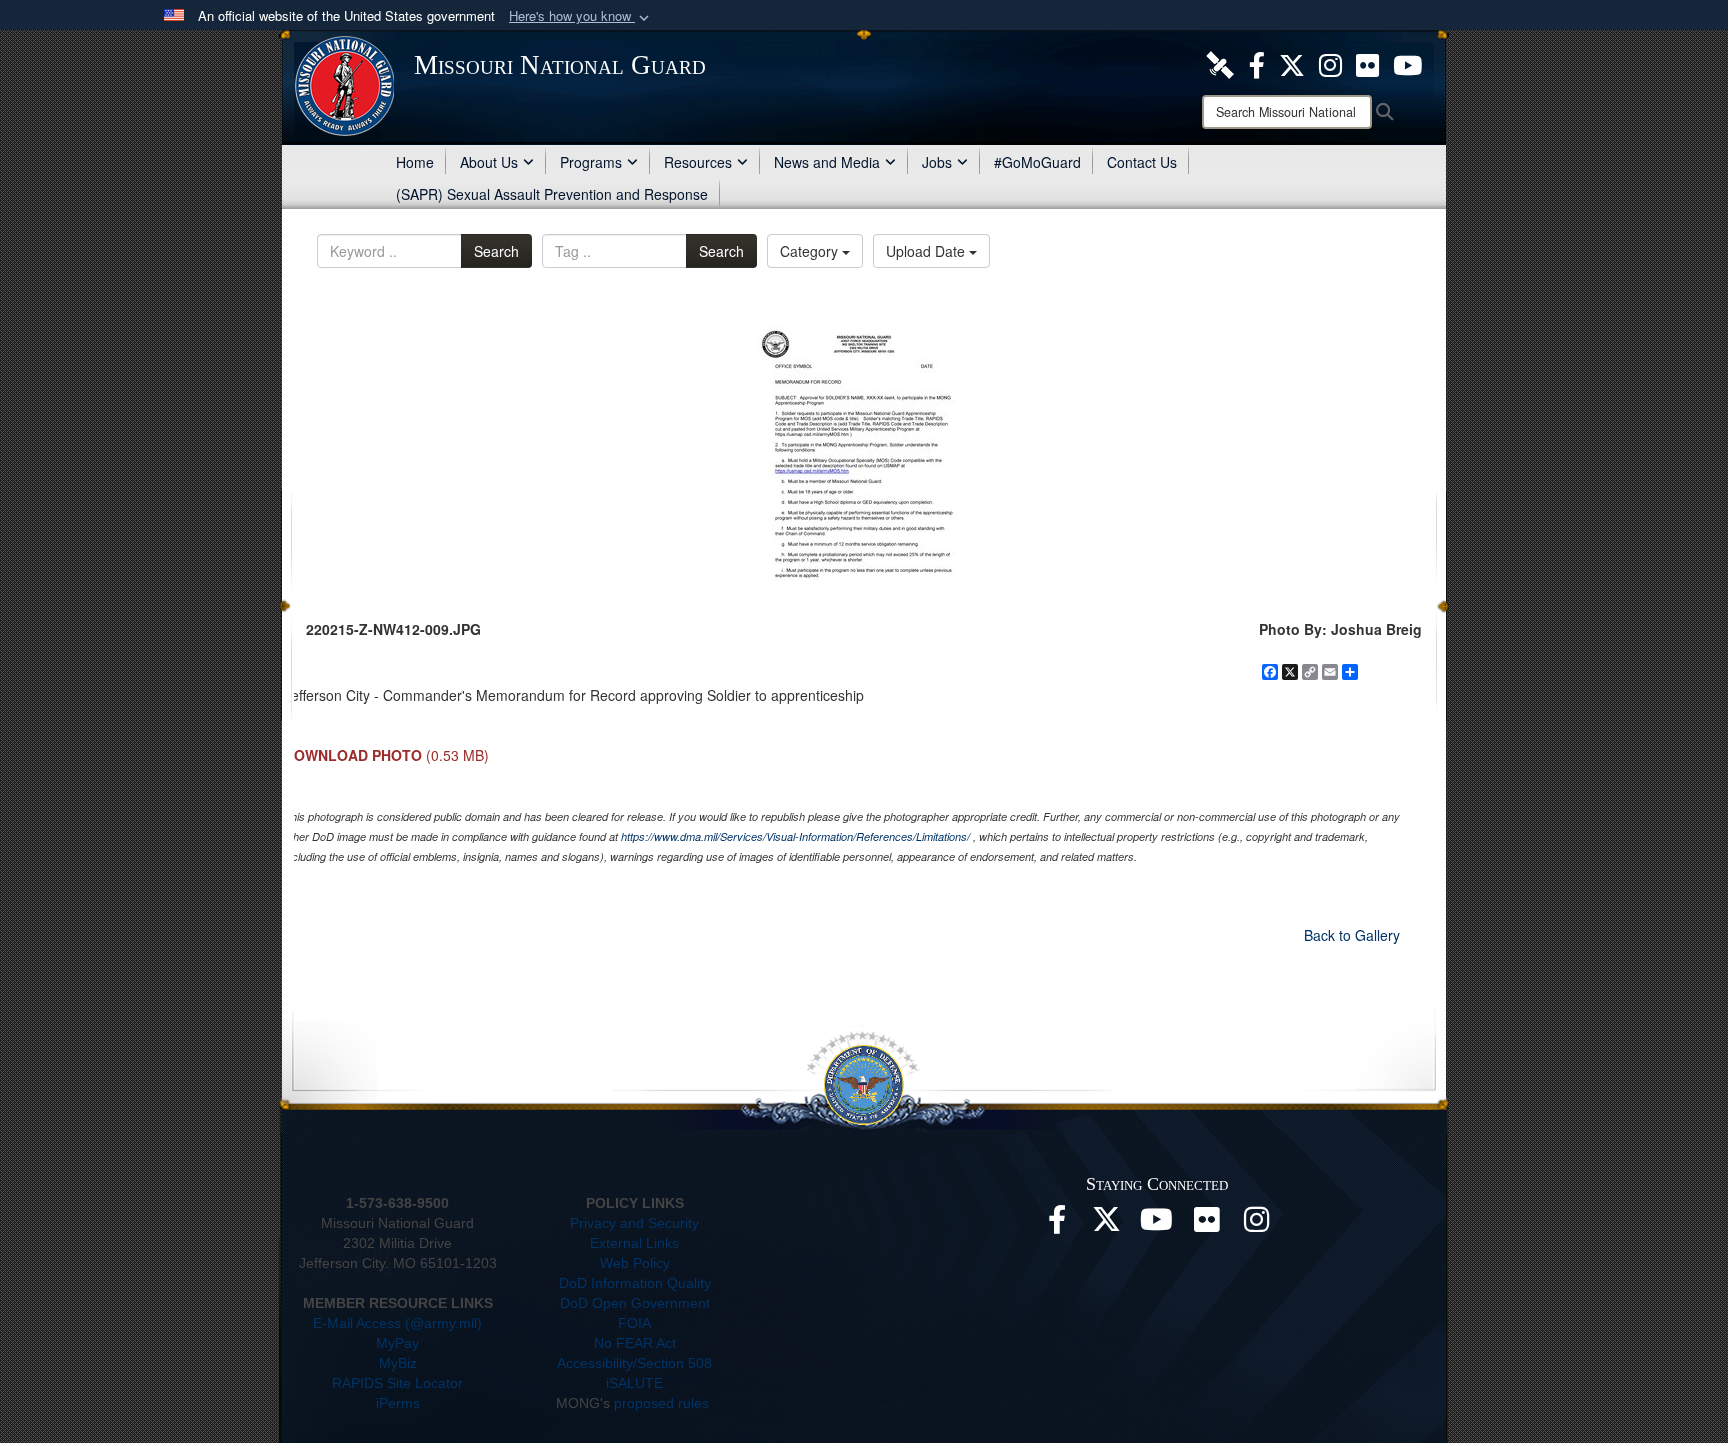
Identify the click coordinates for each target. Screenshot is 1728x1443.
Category (811, 251)
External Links (634, 1243)
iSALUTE (634, 1383)
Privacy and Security (634, 1223)
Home (415, 162)
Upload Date (927, 251)
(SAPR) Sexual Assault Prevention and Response (552, 194)
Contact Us (1142, 162)
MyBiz (398, 1363)
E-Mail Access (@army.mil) (397, 1323)
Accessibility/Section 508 (634, 1363)
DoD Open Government (635, 1303)
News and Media (827, 162)
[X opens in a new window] (1292, 63)
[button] (581, 16)
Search (496, 251)
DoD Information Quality (635, 1283)
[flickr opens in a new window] (1367, 63)
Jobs (937, 162)
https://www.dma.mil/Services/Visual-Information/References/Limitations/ (795, 836)
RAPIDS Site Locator (397, 1383)
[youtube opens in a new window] (1407, 63)
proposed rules (661, 1403)
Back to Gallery (1352, 935)
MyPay (397, 1343)
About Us (489, 162)
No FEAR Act (635, 1343)
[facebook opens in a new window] (1257, 63)
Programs (591, 162)
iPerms (398, 1403)
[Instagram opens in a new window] (1330, 63)
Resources (698, 162)
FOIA (634, 1323)
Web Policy (635, 1263)
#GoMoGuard (1037, 162)
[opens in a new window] (1220, 63)
